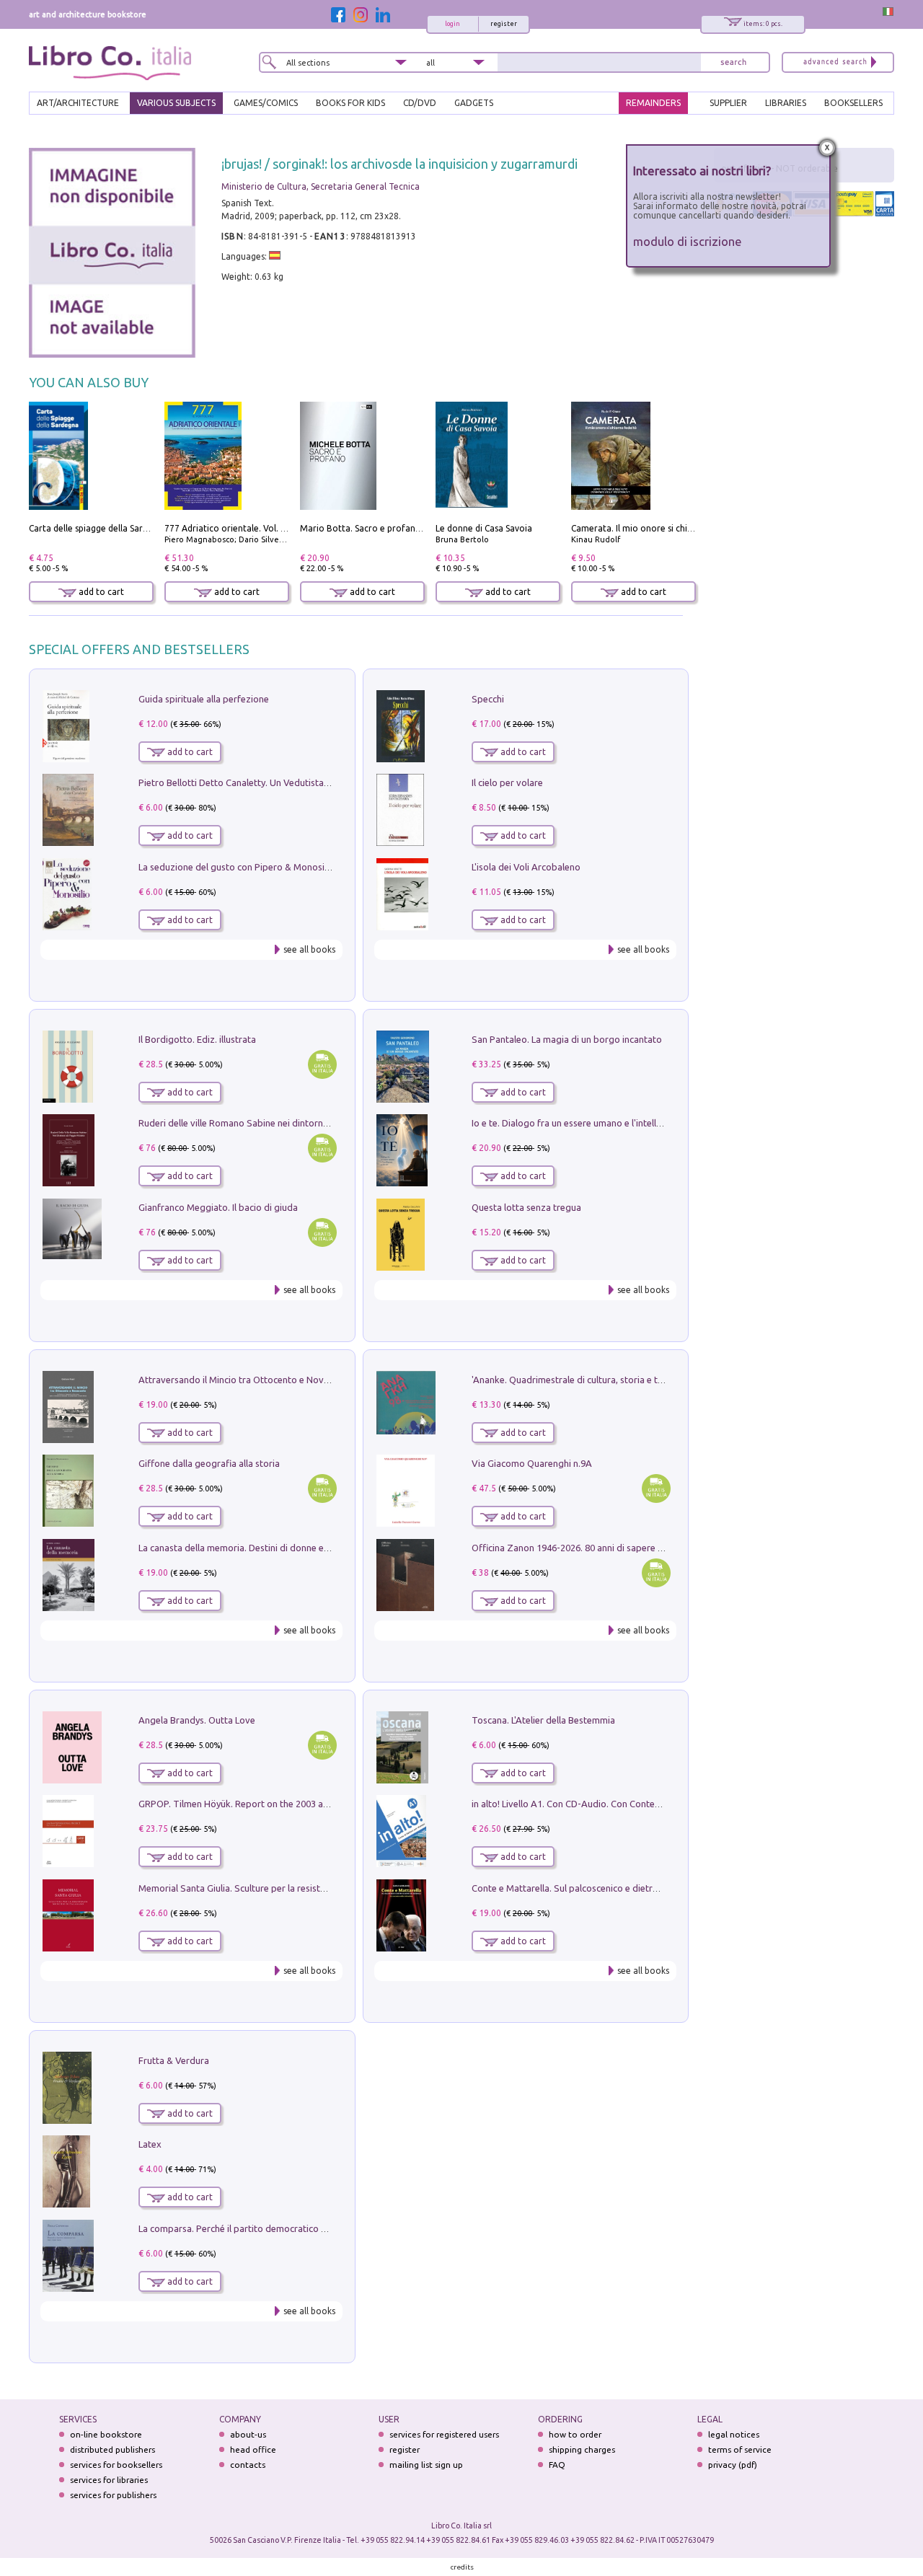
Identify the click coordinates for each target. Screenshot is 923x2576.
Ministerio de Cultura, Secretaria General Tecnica (321, 186)
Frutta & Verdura (174, 2060)
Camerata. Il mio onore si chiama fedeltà (654, 528)
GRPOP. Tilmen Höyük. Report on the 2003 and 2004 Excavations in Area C (293, 1804)
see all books (309, 949)
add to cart (100, 592)
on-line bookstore (106, 2434)
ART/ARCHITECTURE (78, 103)
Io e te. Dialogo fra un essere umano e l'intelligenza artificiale (599, 1123)
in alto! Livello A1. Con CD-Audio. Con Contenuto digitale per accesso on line (631, 1804)
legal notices (734, 2434)
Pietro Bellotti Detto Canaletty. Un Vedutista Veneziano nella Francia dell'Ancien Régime (322, 782)
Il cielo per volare (507, 782)
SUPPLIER (728, 103)
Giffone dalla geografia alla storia (209, 1463)
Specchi (488, 699)
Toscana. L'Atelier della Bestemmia (543, 1720)
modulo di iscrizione (688, 241)
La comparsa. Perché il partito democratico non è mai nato (261, 2228)
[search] (733, 62)
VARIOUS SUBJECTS (176, 103)
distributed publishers (112, 2449)
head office (253, 2449)
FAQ (557, 2465)
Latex (150, 2144)
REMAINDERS (653, 103)
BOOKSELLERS (853, 103)
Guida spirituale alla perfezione (204, 699)
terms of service (740, 2449)
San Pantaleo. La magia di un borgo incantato (567, 1039)
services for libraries (109, 2480)
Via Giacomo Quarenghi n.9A (532, 1463)
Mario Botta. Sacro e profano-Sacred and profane (402, 528)
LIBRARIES (786, 103)
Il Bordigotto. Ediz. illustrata (197, 1039)
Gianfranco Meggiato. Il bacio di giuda (218, 1207)
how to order (575, 2434)
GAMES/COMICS (266, 103)
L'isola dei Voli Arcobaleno (526, 867)
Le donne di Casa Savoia (484, 528)
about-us (248, 2434)
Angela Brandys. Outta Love (197, 1720)
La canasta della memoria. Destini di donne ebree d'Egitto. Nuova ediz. (286, 1548)
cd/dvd (420, 103)
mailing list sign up (426, 2465)
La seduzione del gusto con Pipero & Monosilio (237, 867)
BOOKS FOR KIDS (350, 103)
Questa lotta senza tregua (526, 1207)
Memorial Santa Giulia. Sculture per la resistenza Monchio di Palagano (284, 1888)
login (452, 24)
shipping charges (582, 2449)
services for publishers (113, 2495)
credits (462, 2567)
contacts (248, 2465)
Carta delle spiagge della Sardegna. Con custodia (127, 528)
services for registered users (444, 2434)
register (504, 24)
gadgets (474, 103)
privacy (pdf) (733, 2465)
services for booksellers (116, 2465)
